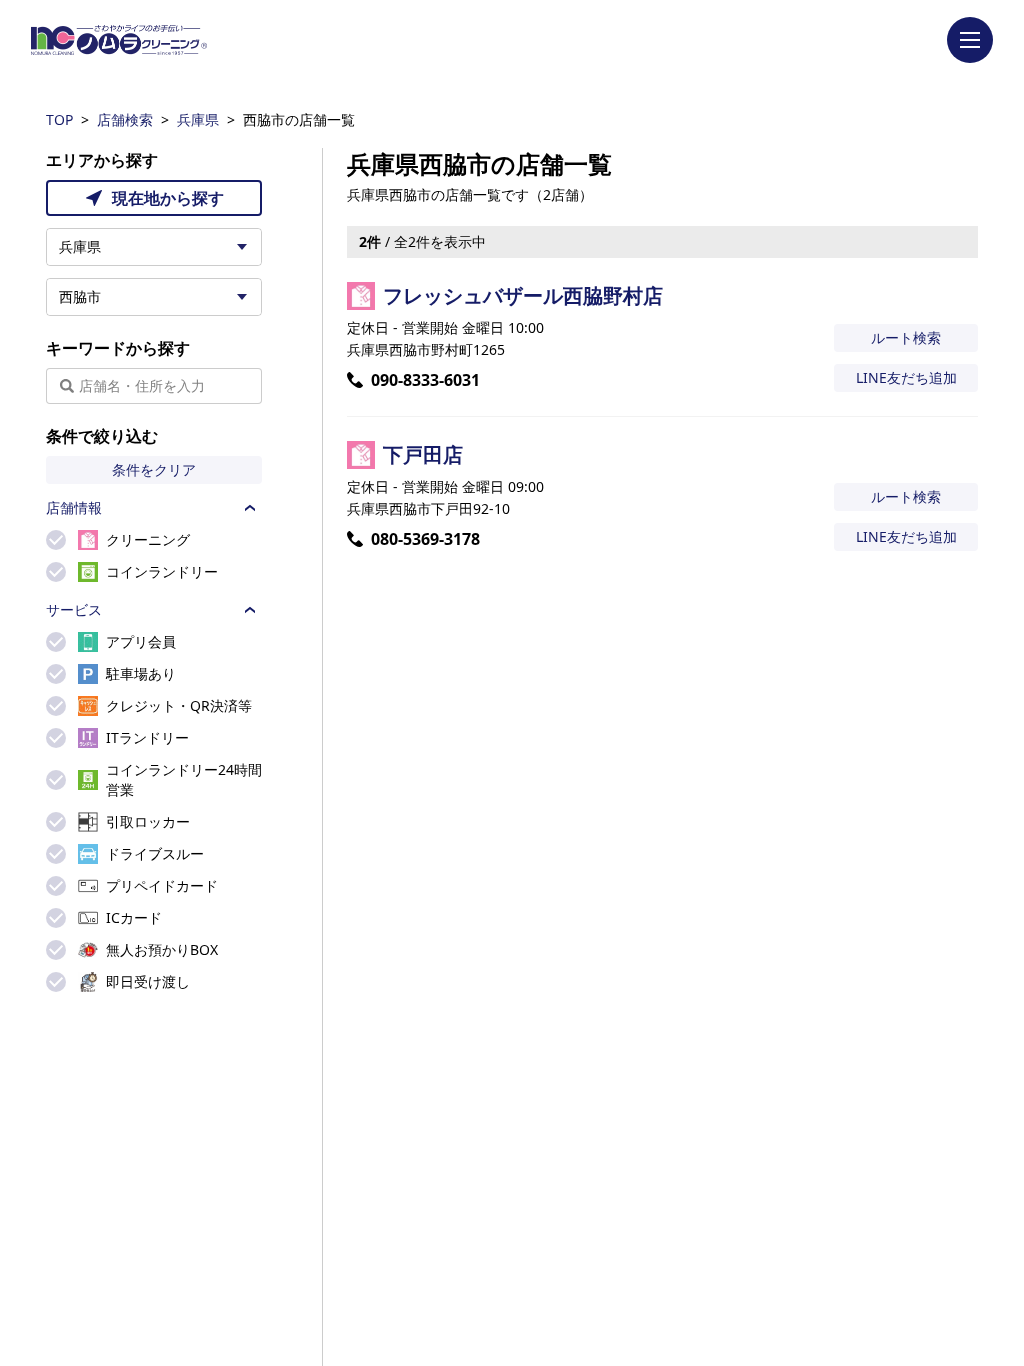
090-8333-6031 (425, 380)
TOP (59, 119)
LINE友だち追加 (906, 377)
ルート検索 (906, 337)
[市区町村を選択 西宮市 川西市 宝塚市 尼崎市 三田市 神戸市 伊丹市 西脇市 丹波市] (154, 297)
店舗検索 (125, 119)
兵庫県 (198, 119)
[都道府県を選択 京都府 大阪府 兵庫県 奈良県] (154, 247)
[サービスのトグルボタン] (250, 610)
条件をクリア (154, 469)
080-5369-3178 (425, 539)
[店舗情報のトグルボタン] (250, 508)
